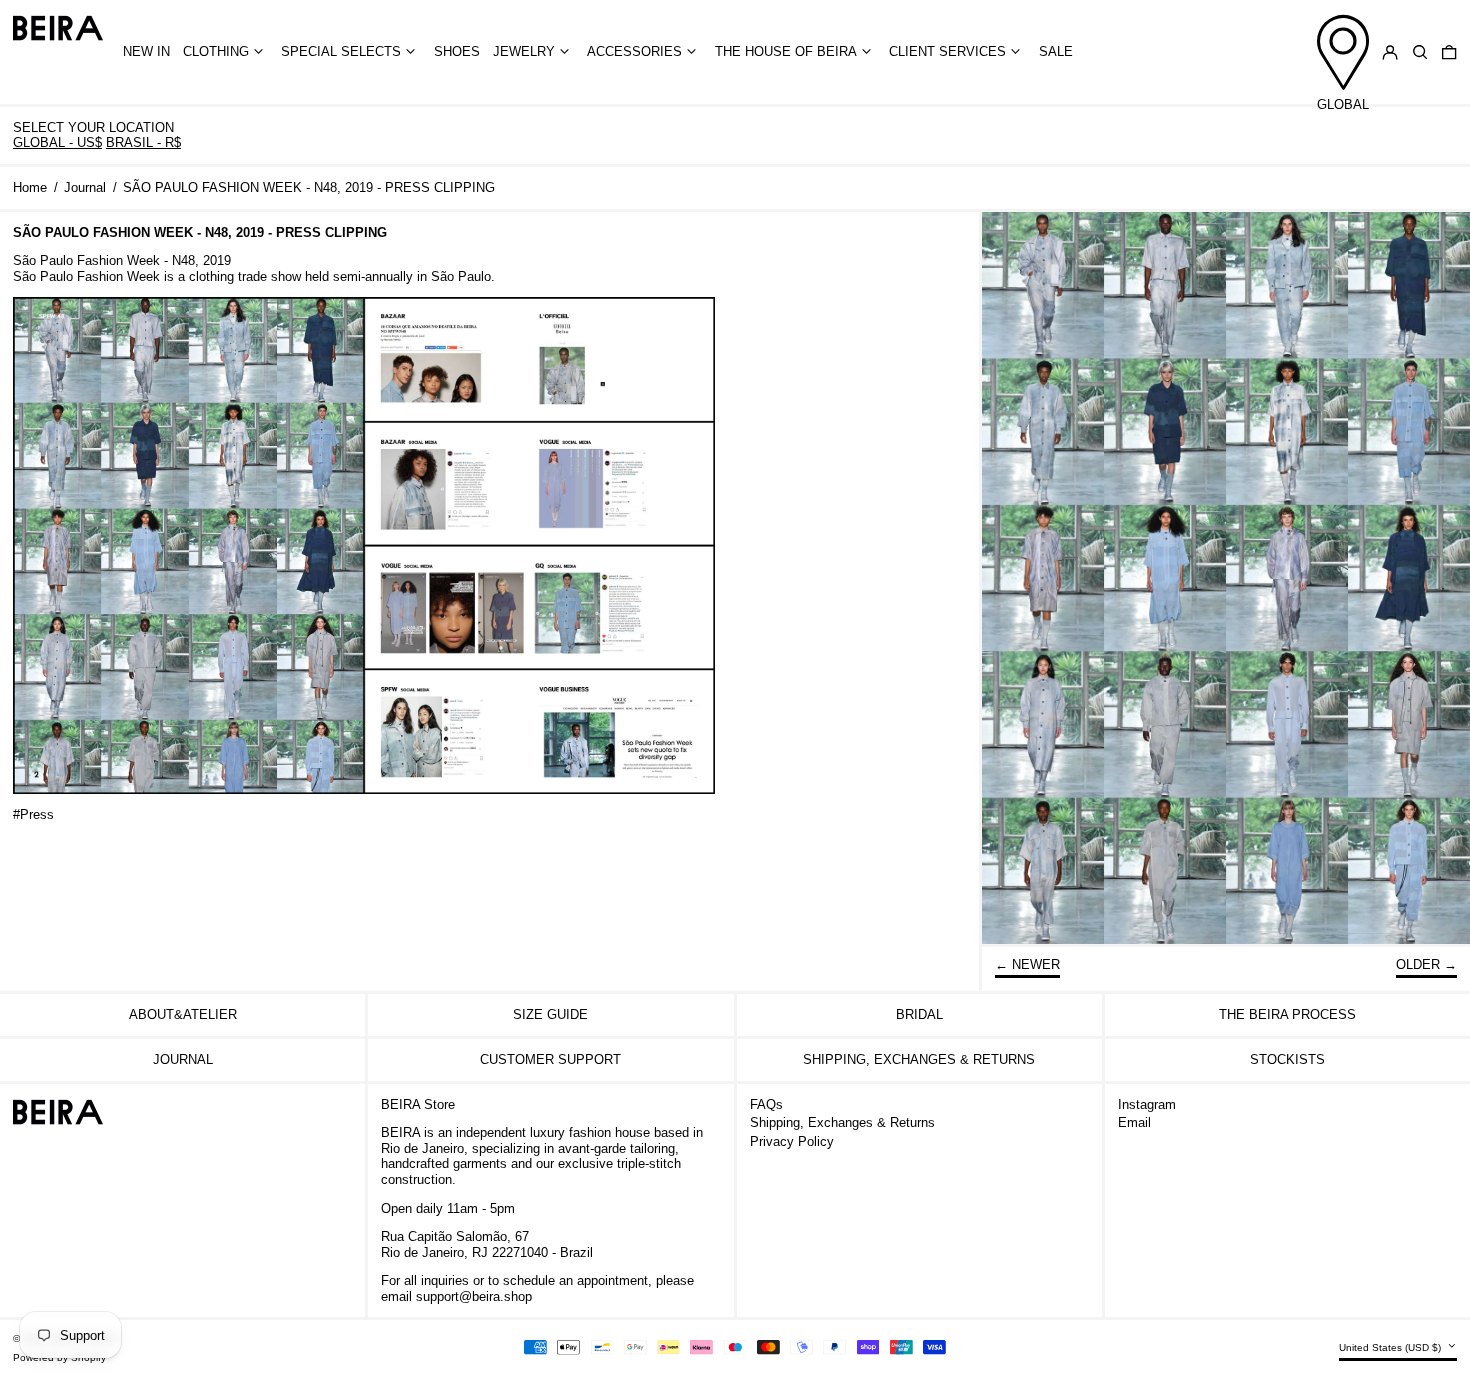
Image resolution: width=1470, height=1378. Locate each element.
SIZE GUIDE (550, 1014)
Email (1134, 1122)
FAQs (766, 1104)
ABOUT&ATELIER (183, 1014)
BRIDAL (919, 1014)
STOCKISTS (1287, 1059)
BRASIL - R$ (143, 142)
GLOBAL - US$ (57, 142)
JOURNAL (183, 1059)
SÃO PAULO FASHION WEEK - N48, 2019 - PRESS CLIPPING (309, 187)
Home (30, 187)
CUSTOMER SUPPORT (550, 1059)
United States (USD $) (1391, 1347)
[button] (1420, 52)
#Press (33, 814)
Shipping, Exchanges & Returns (842, 1122)
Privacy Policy (792, 1141)
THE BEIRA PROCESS (1287, 1014)
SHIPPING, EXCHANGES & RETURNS (919, 1059)
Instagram (1147, 1104)
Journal (85, 187)
